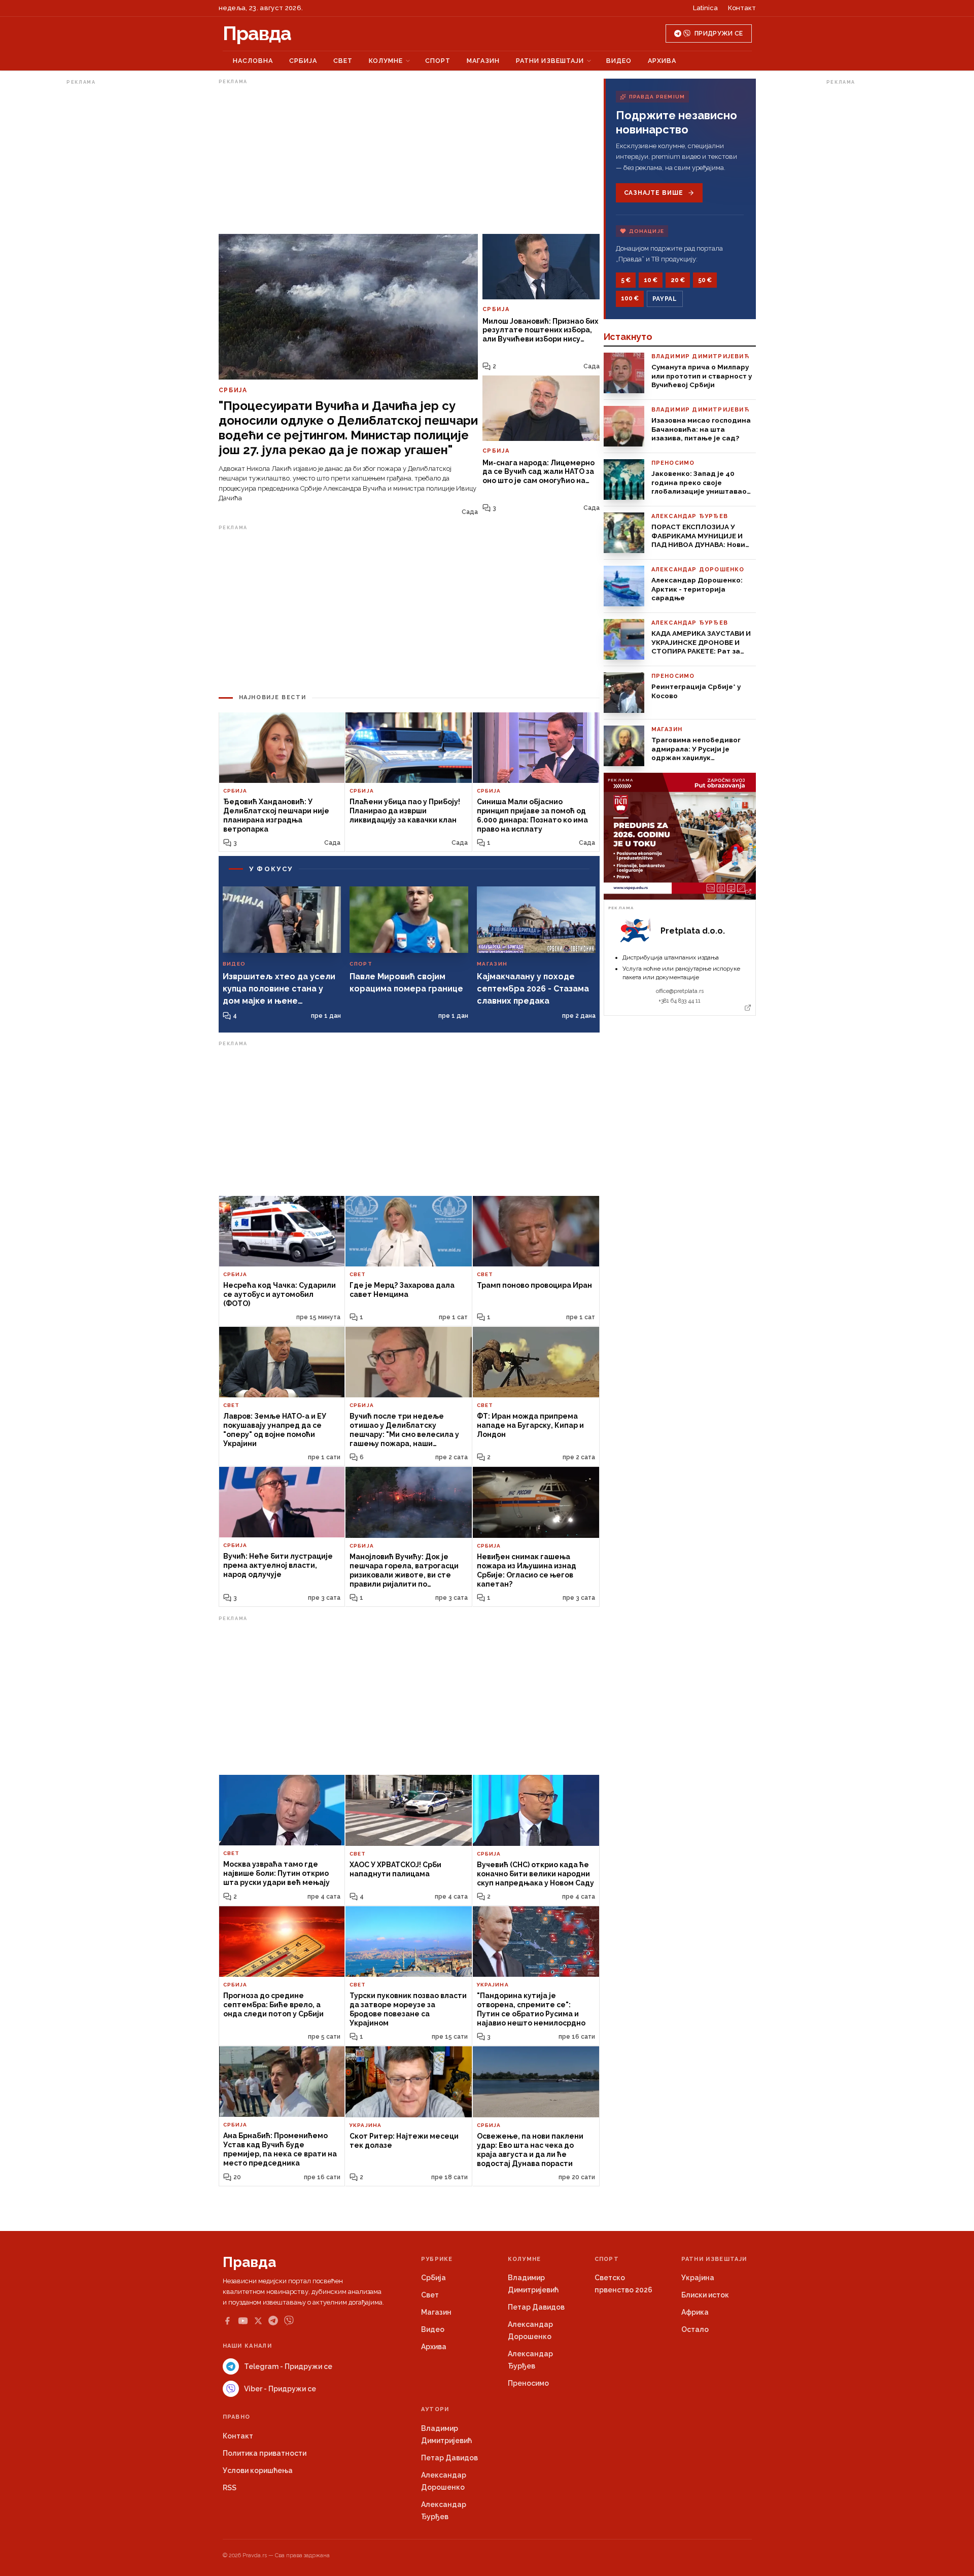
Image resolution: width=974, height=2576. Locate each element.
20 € (678, 280)
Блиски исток (705, 2295)
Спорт (438, 61)
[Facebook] (227, 2321)
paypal (665, 299)
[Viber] (289, 2321)
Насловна (253, 61)
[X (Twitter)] (258, 2321)
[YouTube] (243, 2321)
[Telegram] (273, 2321)
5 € (626, 280)
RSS (230, 2488)
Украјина (698, 2278)
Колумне (386, 61)
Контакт (742, 8)
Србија (303, 61)
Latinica (705, 8)
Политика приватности (265, 2453)
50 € (705, 280)
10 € (651, 280)
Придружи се (719, 33)
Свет (343, 61)
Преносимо (528, 2383)
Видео (619, 61)
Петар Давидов (536, 2307)
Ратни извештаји (550, 61)
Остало (695, 2329)
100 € (630, 298)
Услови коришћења (258, 2470)
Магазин (483, 61)
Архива (662, 61)
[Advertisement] (107, 241)
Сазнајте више (654, 193)
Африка (695, 2312)
